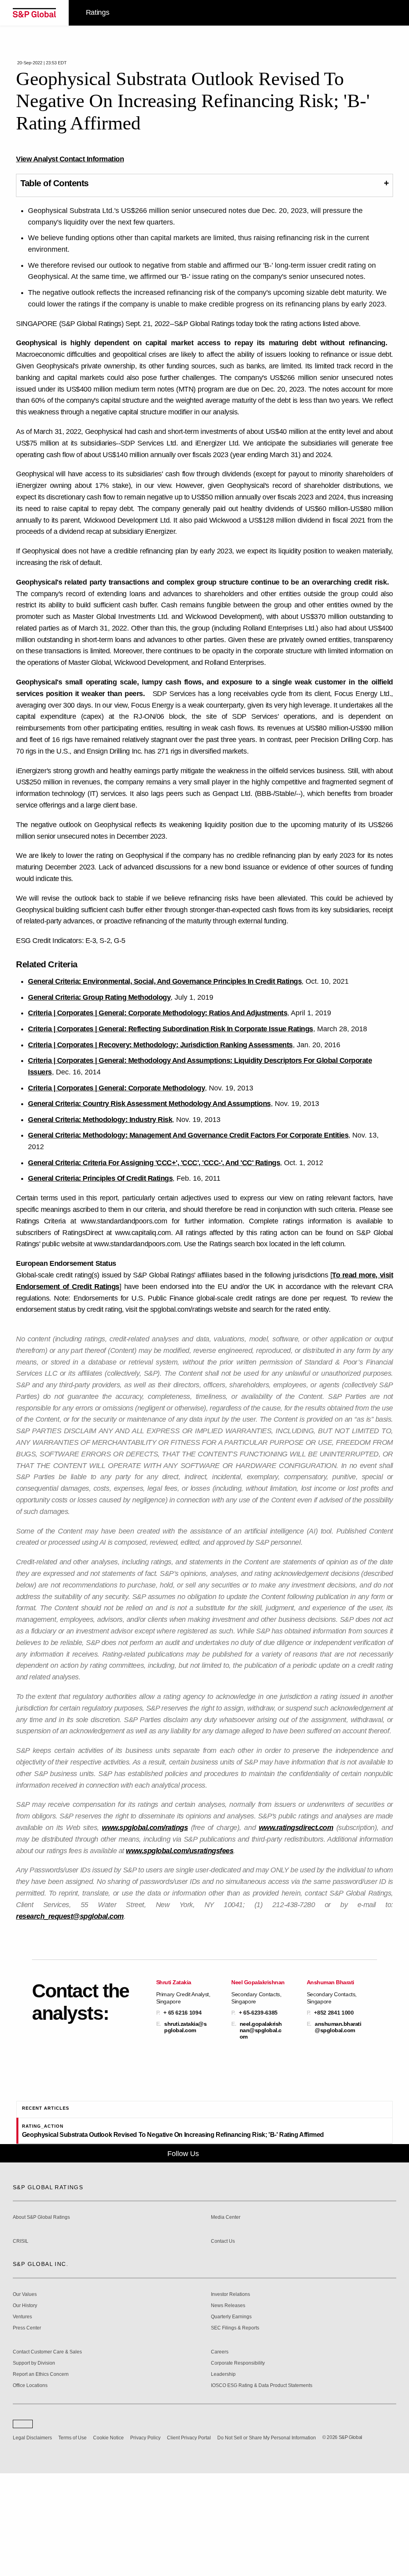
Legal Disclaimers (32, 2541)
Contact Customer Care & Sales (47, 2455)
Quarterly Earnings (231, 2420)
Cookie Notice (108, 2541)
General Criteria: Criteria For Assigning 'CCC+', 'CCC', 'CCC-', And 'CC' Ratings (154, 1163)
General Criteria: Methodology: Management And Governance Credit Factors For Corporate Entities (188, 1135)
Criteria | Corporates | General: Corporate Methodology (116, 1088)
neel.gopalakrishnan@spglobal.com (261, 2030)
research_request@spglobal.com (70, 1916)
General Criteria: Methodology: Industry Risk (100, 1120)
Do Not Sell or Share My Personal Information (267, 2541)
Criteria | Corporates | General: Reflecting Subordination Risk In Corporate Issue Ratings (171, 1029)
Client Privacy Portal (189, 2541)
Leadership (223, 2477)
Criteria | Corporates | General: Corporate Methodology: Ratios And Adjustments (158, 1013)
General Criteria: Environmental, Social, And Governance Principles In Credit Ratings (165, 981)
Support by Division (34, 2466)
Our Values (25, 2397)
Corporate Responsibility (238, 2466)
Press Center (27, 2431)
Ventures (22, 2420)
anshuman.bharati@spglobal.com (338, 2027)
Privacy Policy (145, 2541)
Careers (220, 2455)
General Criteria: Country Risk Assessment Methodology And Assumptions (149, 1104)
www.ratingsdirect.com (296, 1828)
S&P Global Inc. (41, 2367)
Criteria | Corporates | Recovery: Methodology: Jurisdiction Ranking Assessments (160, 1045)
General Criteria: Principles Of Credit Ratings (100, 1178)
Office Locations (30, 2488)
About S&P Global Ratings (41, 2320)
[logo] (34, 13)
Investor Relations (230, 2397)
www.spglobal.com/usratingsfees (180, 1851)
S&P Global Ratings (48, 2290)
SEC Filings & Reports (235, 2431)
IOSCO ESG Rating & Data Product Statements (262, 2488)
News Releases (228, 2408)
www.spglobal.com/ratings (145, 1828)
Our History (25, 2408)
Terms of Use (72, 2541)
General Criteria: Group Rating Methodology (99, 997)
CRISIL (21, 2344)
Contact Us (223, 2344)
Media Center (226, 2320)
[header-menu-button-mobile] (390, 13)
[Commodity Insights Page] (210, 2256)
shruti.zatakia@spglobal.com (185, 2027)
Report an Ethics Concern (41, 2477)
